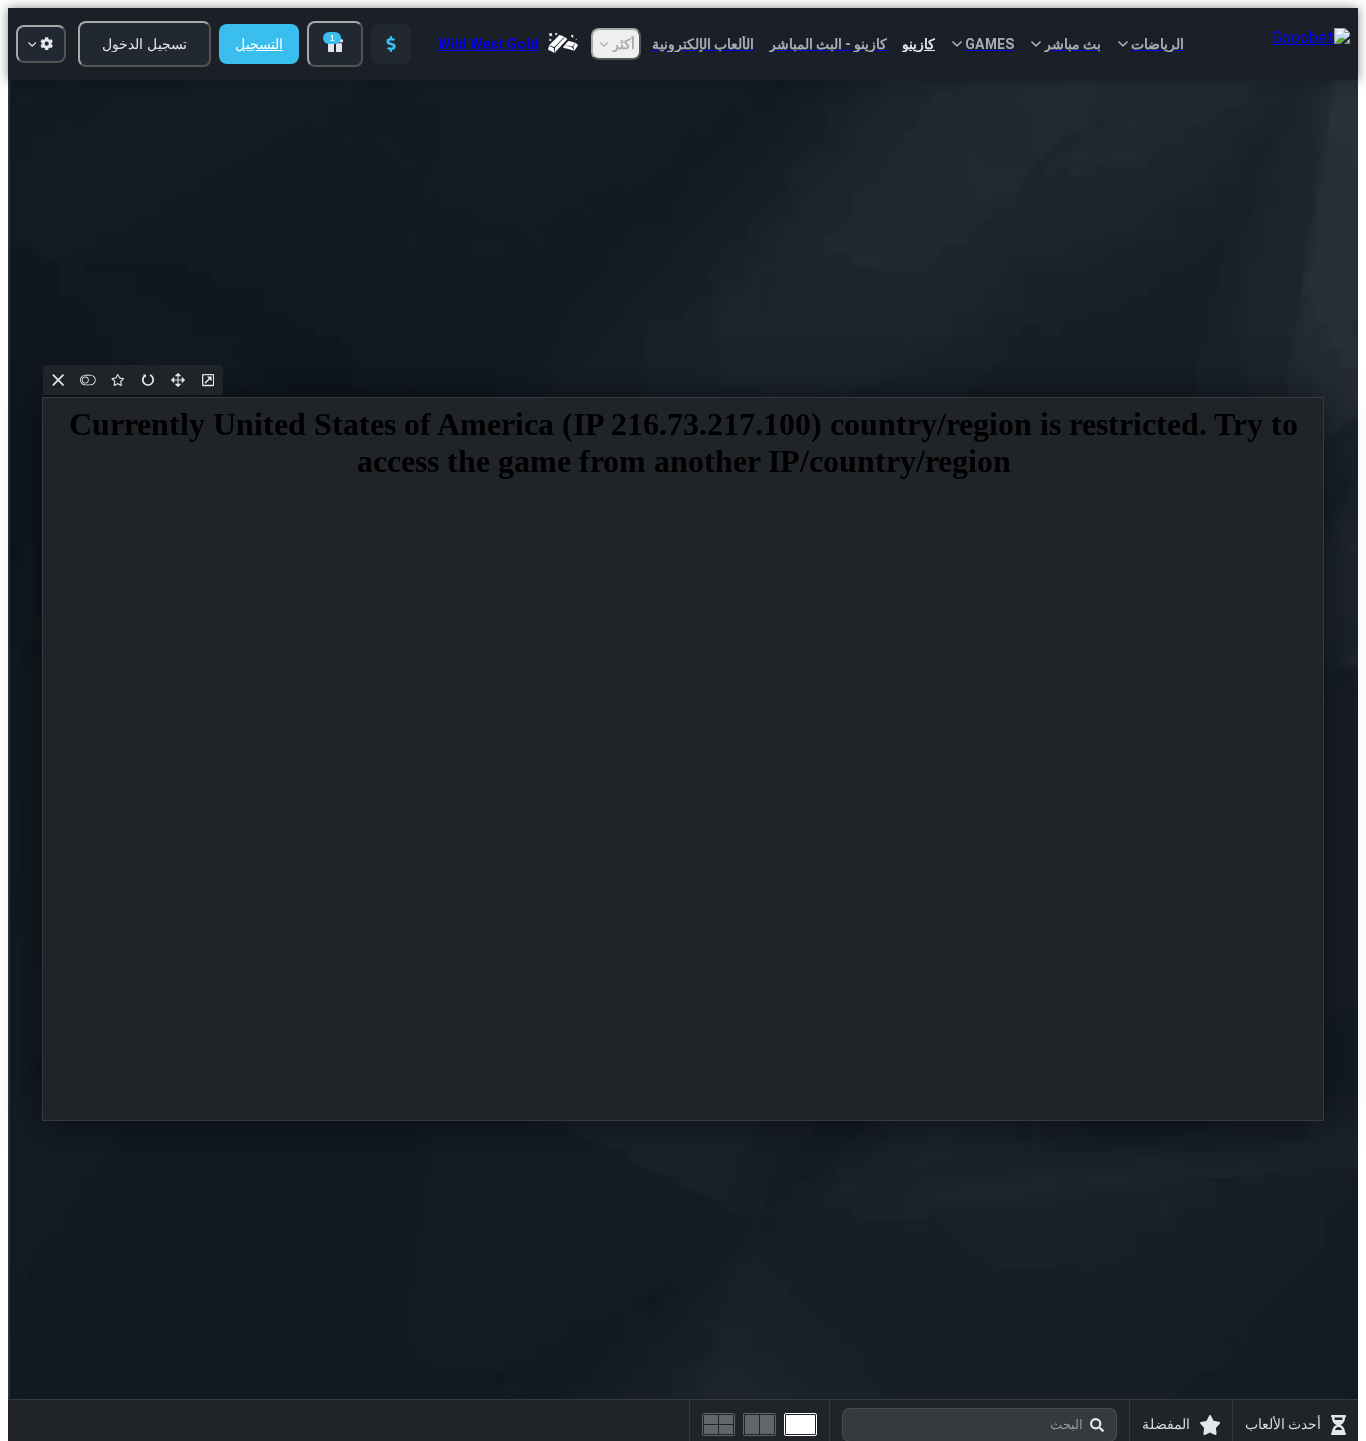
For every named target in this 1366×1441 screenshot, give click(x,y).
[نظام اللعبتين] (759, 1424)
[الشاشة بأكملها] (178, 380)
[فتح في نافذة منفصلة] (208, 380)
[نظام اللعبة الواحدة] (800, 1424)
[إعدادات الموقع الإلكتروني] (41, 44)
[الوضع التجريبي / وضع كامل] (88, 380)
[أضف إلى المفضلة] (118, 380)
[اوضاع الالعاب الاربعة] (718, 1424)
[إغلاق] (58, 380)
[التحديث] (148, 380)
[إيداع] (391, 44)
